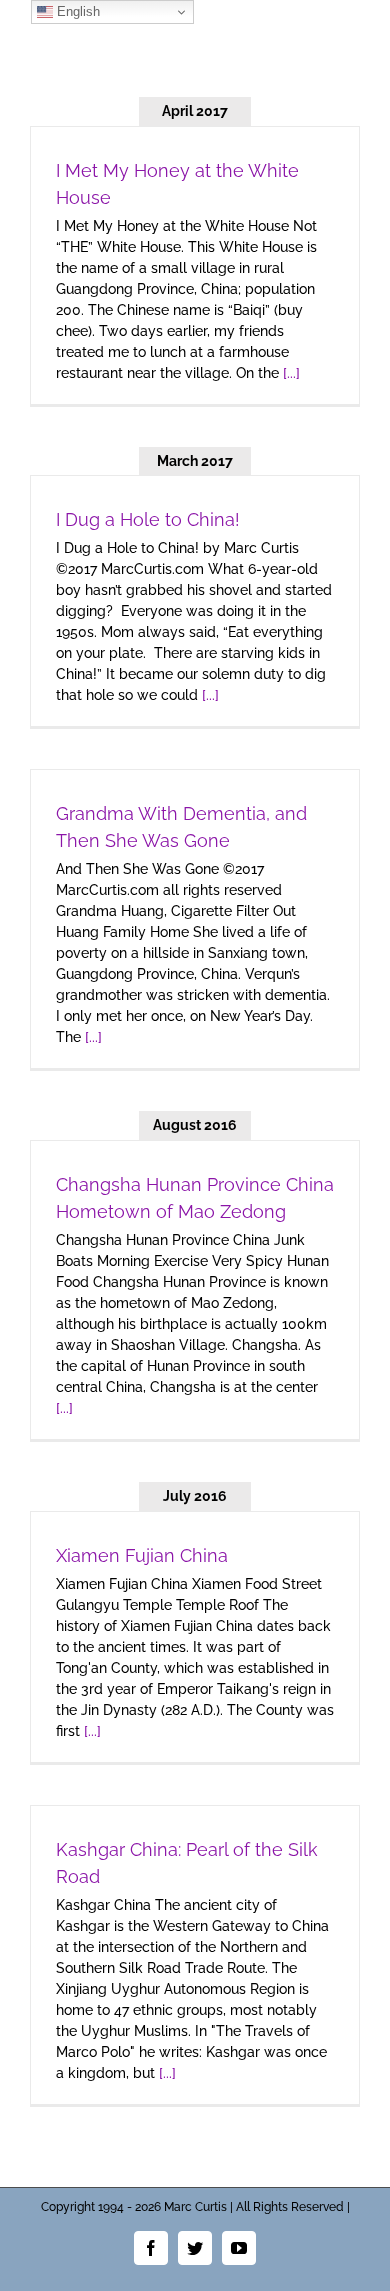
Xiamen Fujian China (142, 1555)
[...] (291, 373)
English (76, 11)
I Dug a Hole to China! (148, 519)
